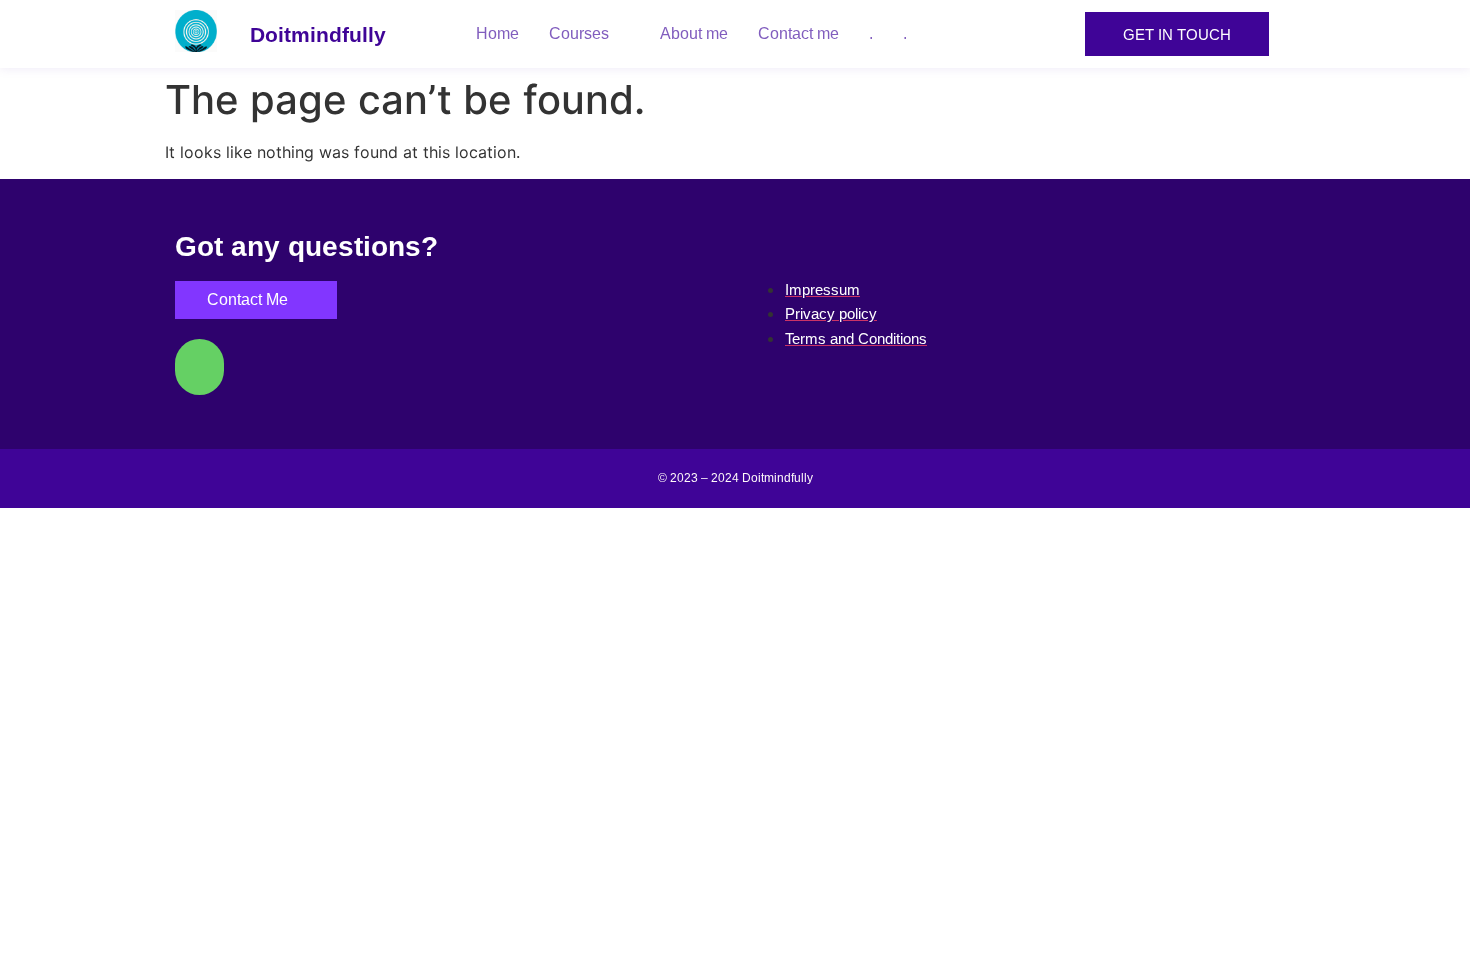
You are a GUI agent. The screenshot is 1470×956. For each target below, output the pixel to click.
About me (694, 33)
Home (497, 33)
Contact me (798, 33)
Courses (579, 33)
